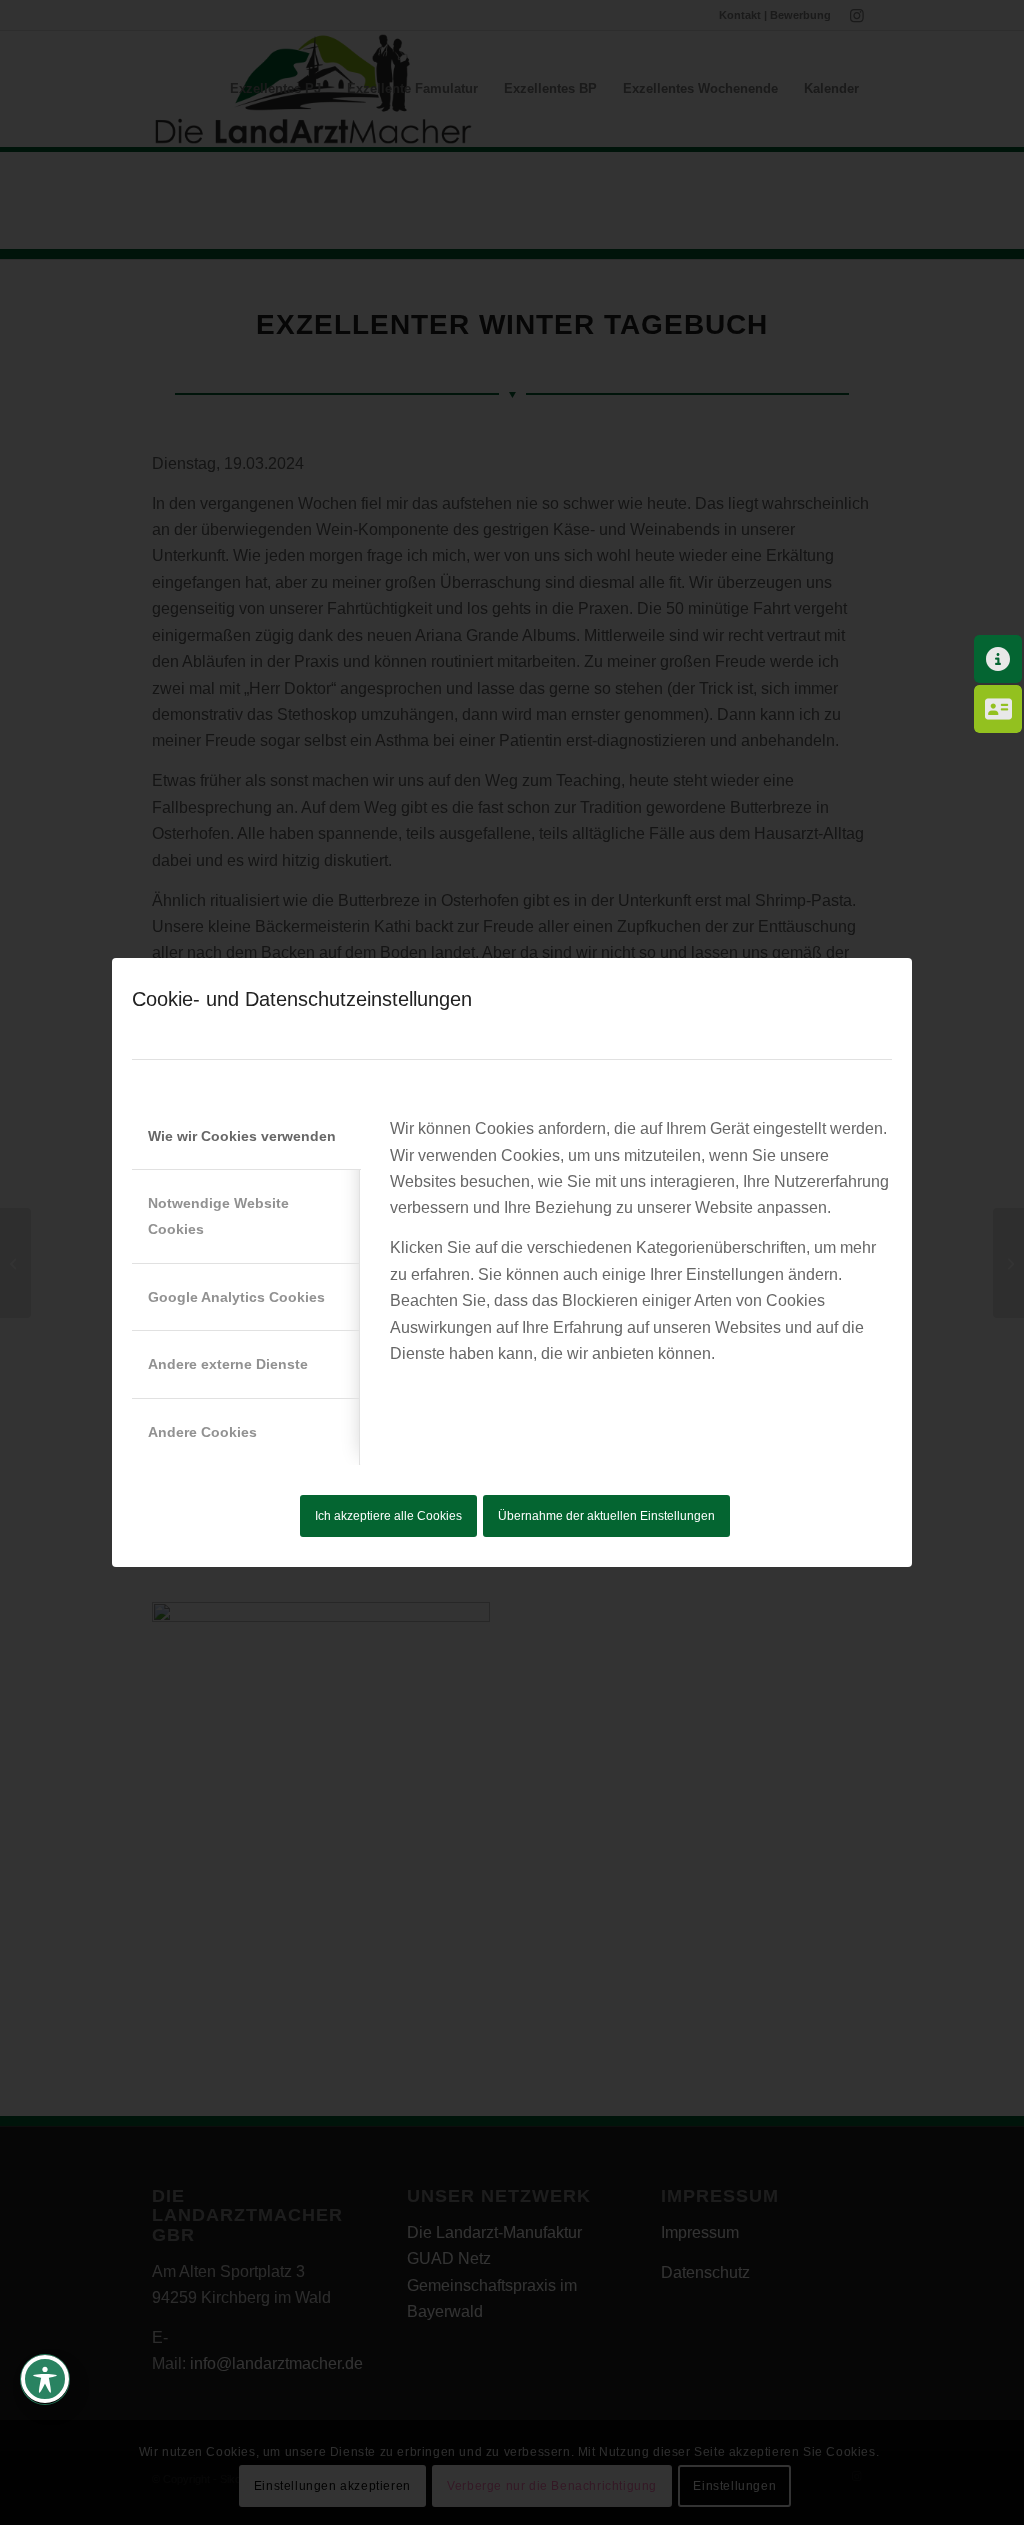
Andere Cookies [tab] (202, 1432)
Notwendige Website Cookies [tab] (218, 1216)
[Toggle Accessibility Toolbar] (45, 2379)
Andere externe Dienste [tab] (228, 1364)
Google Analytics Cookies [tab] (236, 1297)
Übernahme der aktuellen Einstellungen (606, 1516)
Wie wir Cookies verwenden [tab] (242, 1136)
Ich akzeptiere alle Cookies (388, 1516)
